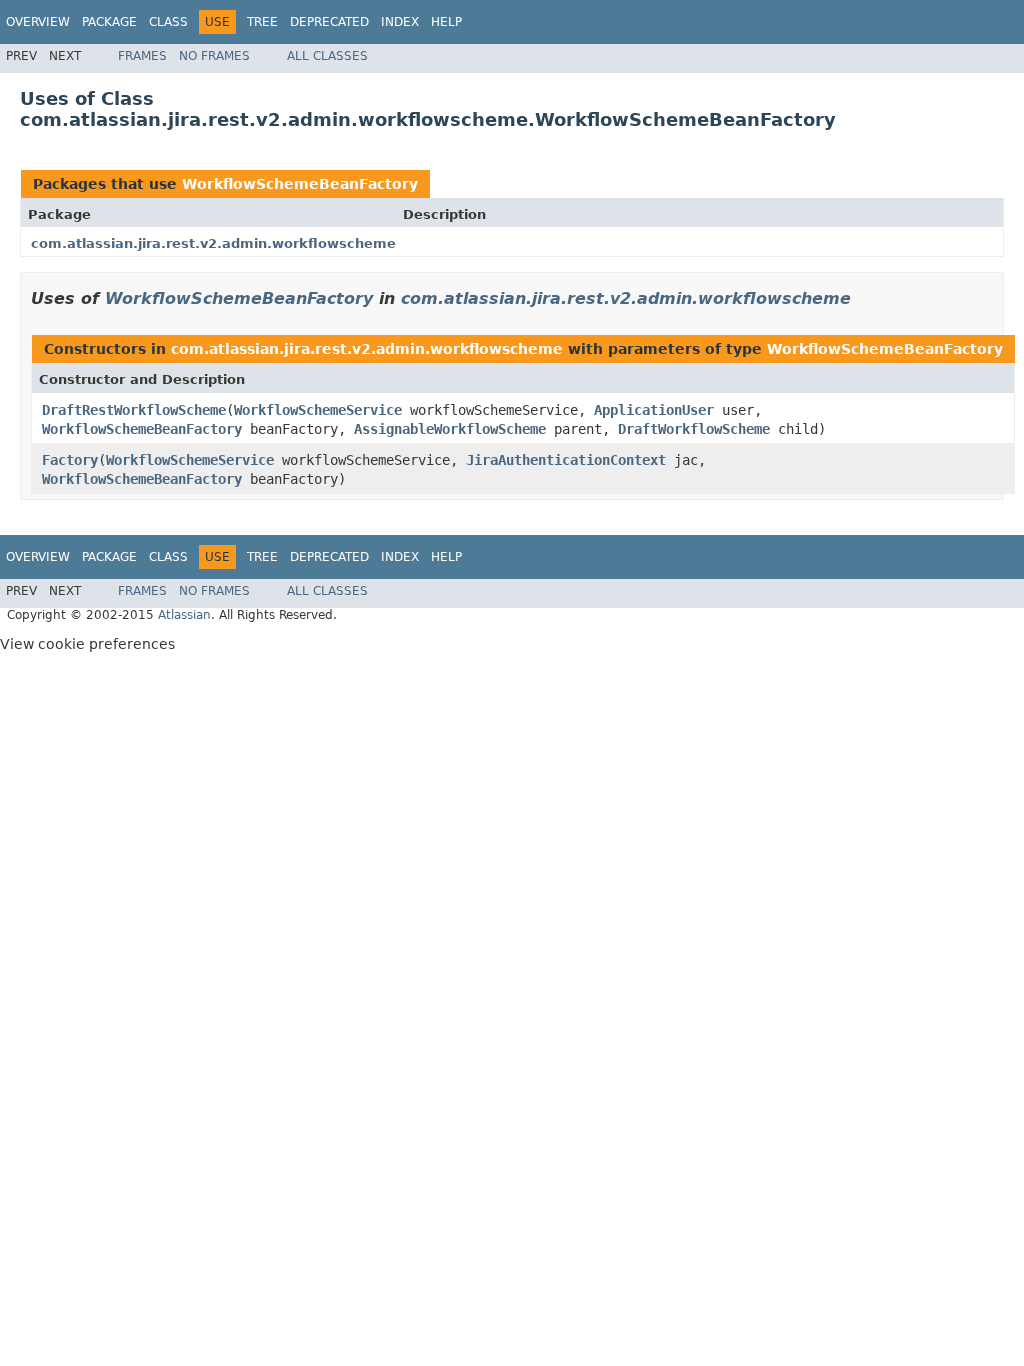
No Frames (214, 56)
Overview (38, 22)
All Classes (327, 56)
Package (109, 22)
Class (168, 22)
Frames (142, 56)
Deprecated (329, 22)
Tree (262, 22)
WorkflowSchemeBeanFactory (300, 184)
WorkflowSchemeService (318, 410)
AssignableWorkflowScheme (450, 429)
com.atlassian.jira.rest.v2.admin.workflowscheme (213, 243)
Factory (70, 460)
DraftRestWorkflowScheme (134, 410)
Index (400, 22)
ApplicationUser (654, 410)
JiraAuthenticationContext (566, 460)
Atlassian (184, 615)
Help (446, 22)
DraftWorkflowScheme (694, 429)
